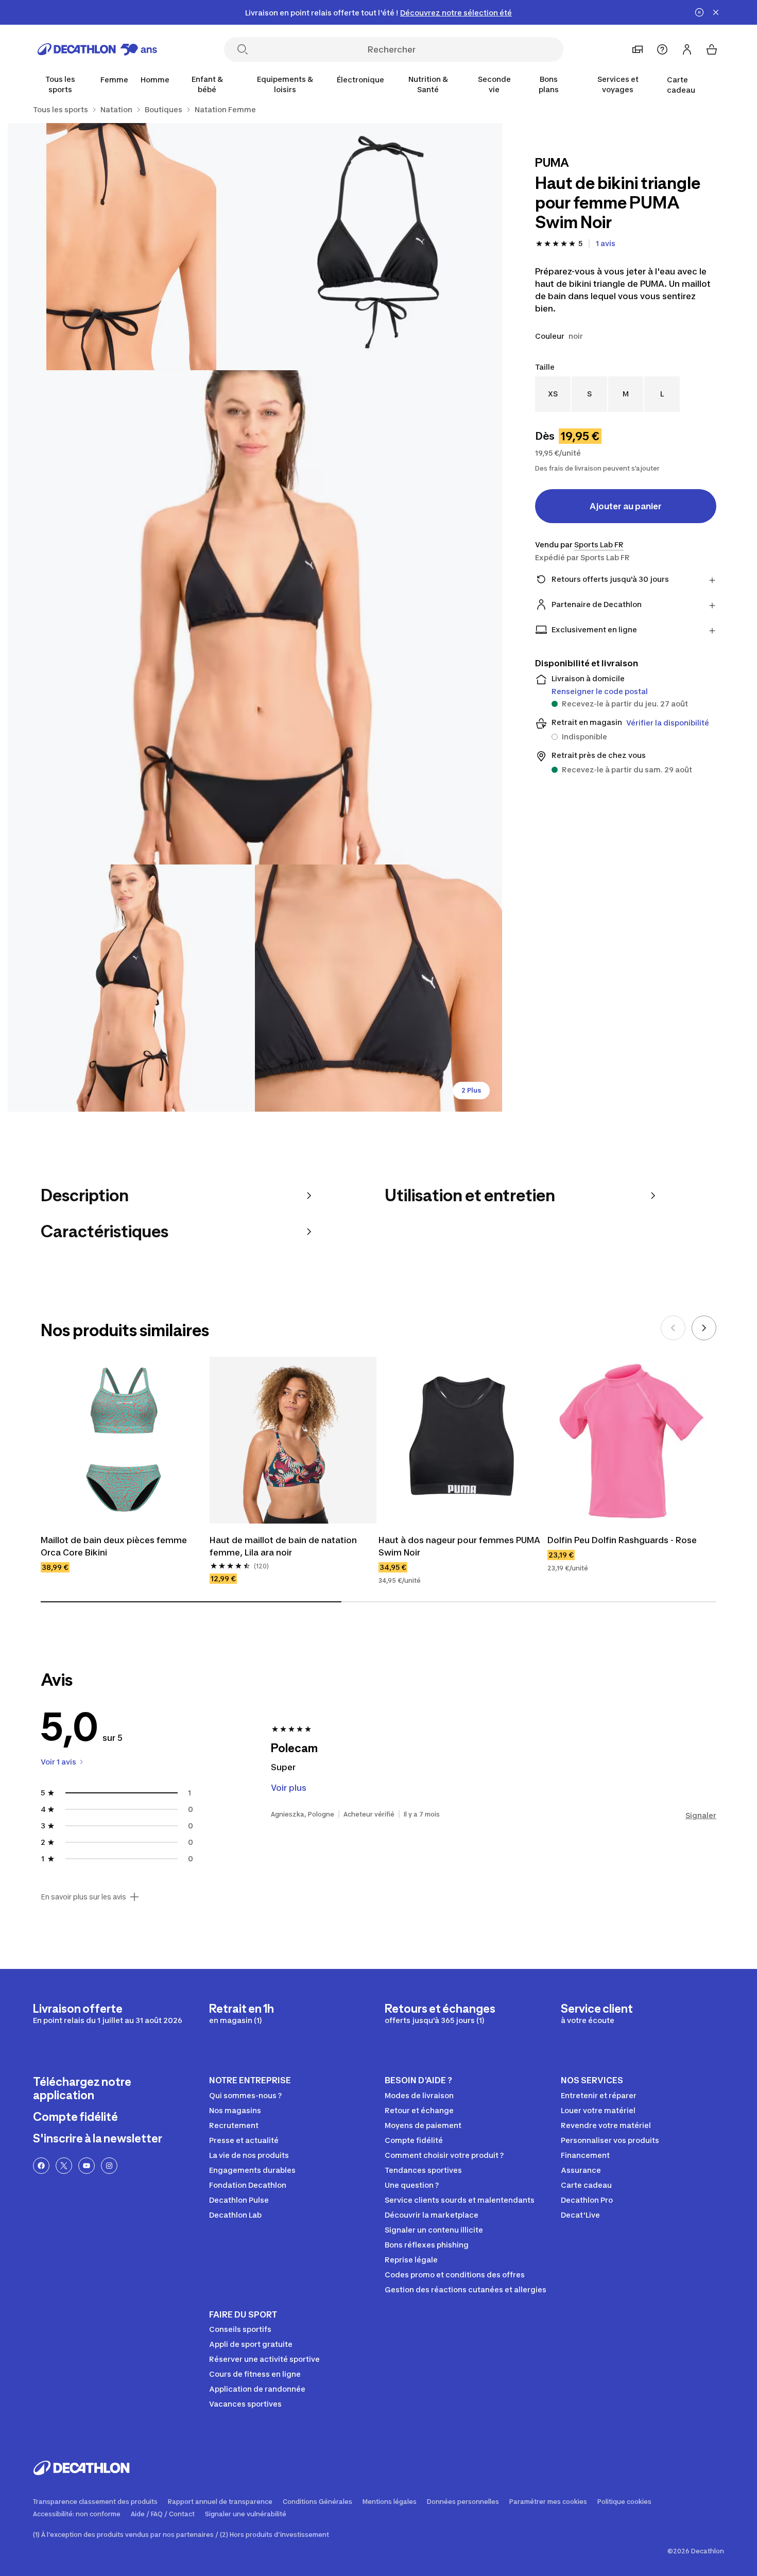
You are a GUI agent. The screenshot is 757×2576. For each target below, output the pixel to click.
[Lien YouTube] (87, 2166)
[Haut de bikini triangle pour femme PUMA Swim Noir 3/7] (255, 617)
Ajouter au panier (626, 506)
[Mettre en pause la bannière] (699, 12)
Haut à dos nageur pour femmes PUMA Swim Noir (460, 1546)
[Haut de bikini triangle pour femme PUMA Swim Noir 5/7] (378, 988)
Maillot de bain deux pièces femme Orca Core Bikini (115, 1546)
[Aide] (662, 49)
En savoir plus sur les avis (83, 1897)
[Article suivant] (704, 1328)
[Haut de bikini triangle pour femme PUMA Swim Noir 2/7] (131, 247)
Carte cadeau (681, 85)
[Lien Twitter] (64, 2166)
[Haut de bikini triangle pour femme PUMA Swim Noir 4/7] (131, 988)
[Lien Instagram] (109, 2166)
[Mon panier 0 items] (712, 49)
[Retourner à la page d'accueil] (97, 49)
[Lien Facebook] (41, 2166)
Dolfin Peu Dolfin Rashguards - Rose (622, 1540)
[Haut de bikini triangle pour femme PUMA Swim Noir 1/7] (378, 247)
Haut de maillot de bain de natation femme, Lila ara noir (284, 1546)
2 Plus (471, 1090)
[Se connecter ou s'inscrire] (687, 49)
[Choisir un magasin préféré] (638, 49)
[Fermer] (716, 12)
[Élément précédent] (673, 1328)
